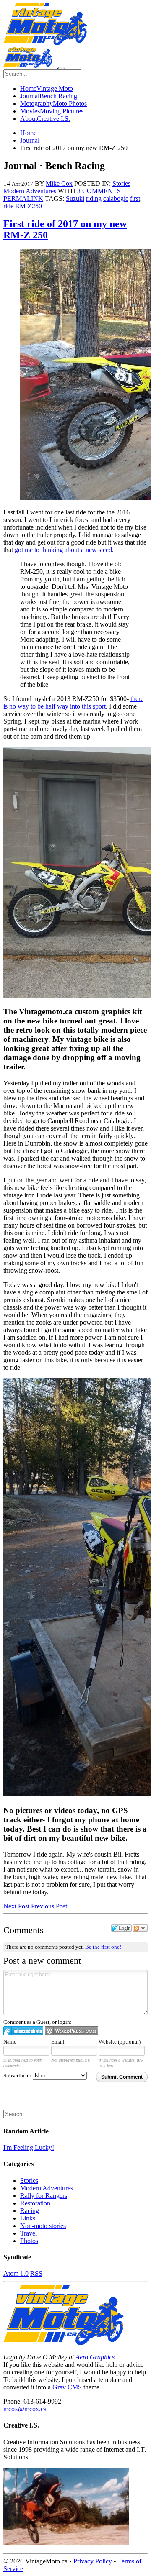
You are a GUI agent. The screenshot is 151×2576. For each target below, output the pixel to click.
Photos (29, 2241)
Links (28, 2218)
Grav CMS (67, 2387)
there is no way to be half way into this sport (73, 702)
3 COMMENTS (99, 191)
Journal (49, 96)
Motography (53, 104)
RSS (36, 2273)
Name (10, 2042)
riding (94, 198)
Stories (121, 183)
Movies (52, 111)
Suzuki (75, 198)
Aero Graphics (95, 2357)
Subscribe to (18, 2076)
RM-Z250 (29, 206)
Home (47, 88)
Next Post (16, 1906)
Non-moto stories (43, 2226)
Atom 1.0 (16, 2273)
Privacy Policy (93, 2561)
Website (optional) (120, 2042)
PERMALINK (23, 198)
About (45, 119)
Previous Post (49, 1906)
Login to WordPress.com (72, 2031)
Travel (29, 2233)
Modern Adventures (30, 191)
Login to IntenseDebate (23, 2031)
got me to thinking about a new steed (63, 550)
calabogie (116, 198)
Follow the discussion (140, 1928)
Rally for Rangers (44, 2196)
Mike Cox (59, 183)
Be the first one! (103, 1947)
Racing (30, 2211)
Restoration (35, 2203)
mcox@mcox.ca (25, 2409)
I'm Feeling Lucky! (29, 2148)
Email (58, 2042)
